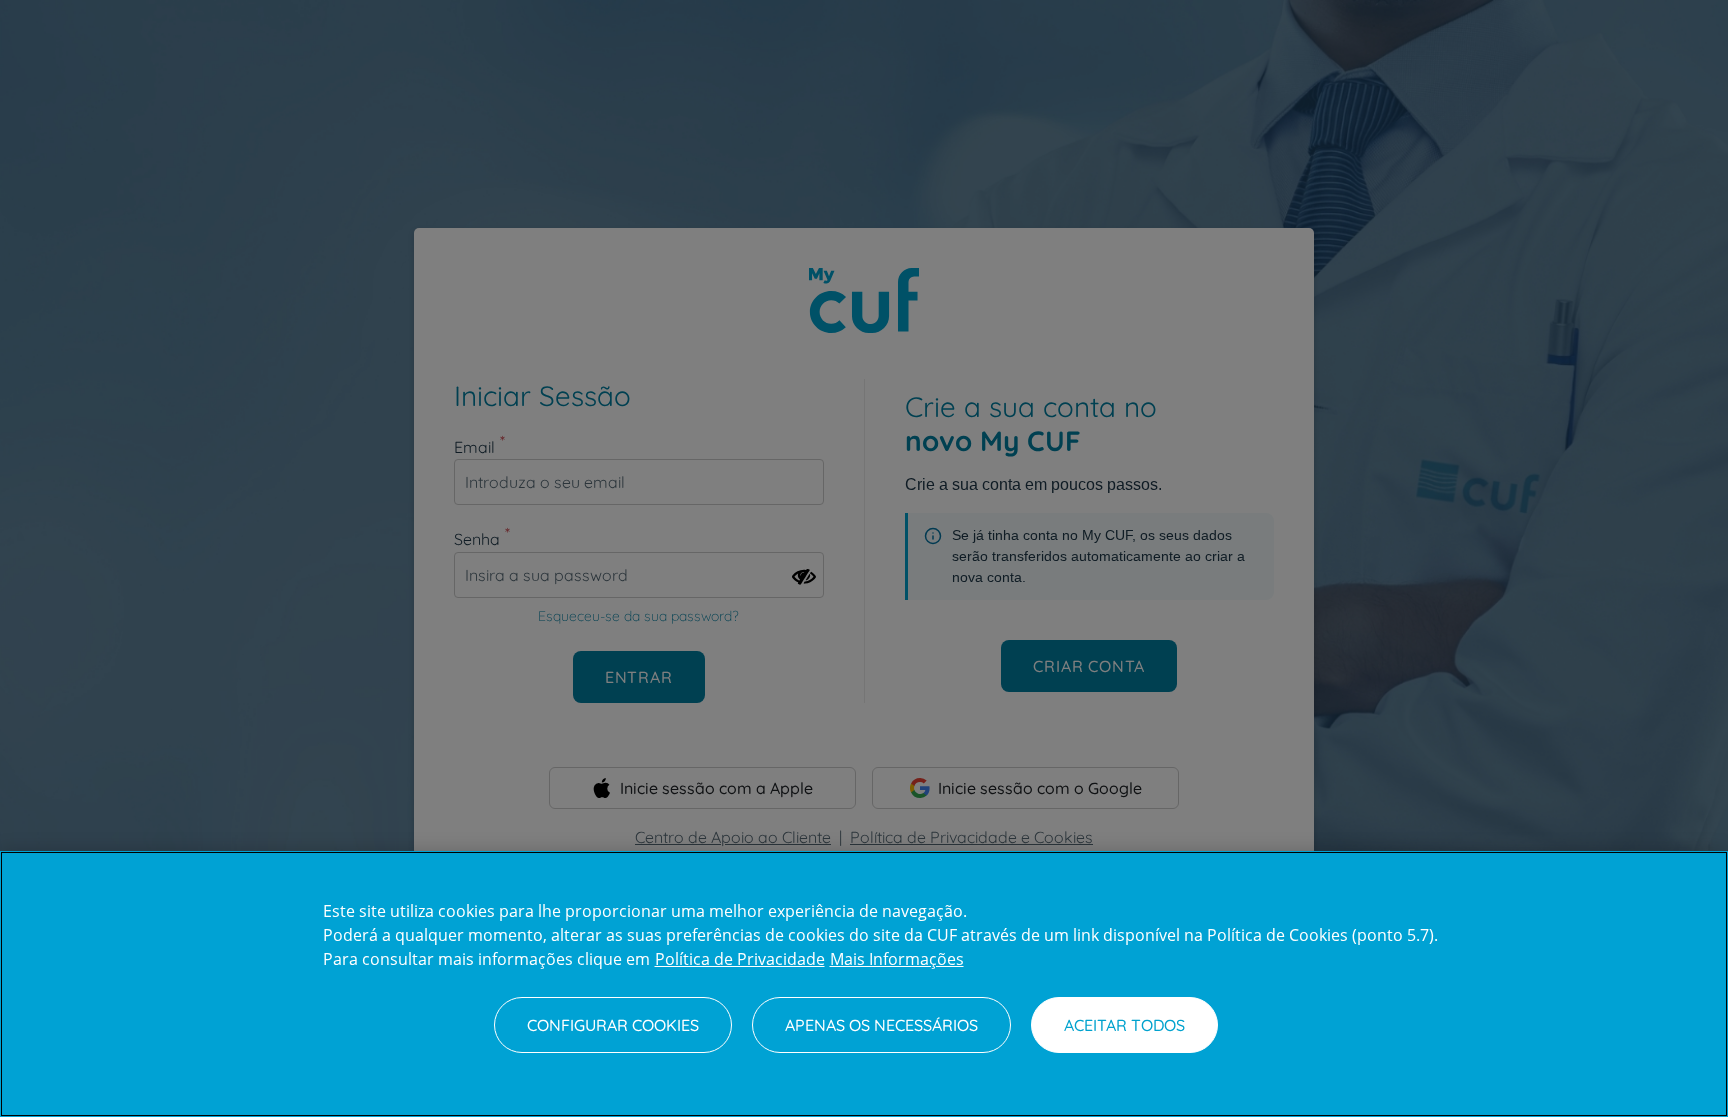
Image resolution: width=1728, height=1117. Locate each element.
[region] (864, 984)
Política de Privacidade (740, 959)
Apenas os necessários (881, 1025)
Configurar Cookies (613, 1025)
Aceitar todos (1124, 1025)
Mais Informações (897, 959)
